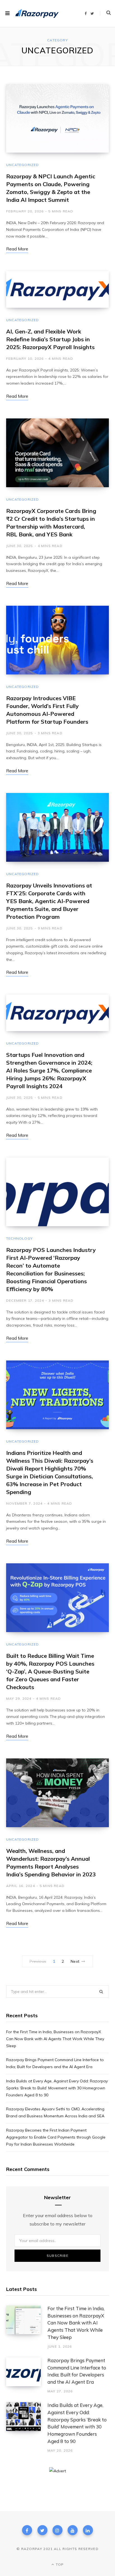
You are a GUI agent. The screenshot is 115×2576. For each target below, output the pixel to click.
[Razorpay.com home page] (37, 14)
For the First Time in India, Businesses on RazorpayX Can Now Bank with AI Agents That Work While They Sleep (55, 2039)
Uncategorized (23, 165)
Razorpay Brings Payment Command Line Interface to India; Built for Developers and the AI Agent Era (77, 2371)
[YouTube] (73, 2530)
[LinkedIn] (88, 2530)
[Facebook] (27, 2530)
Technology (19, 1238)
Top (59, 2564)
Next (75, 1961)
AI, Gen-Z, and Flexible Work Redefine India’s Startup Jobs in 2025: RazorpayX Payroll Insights (50, 339)
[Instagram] (57, 2530)
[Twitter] (42, 2530)
